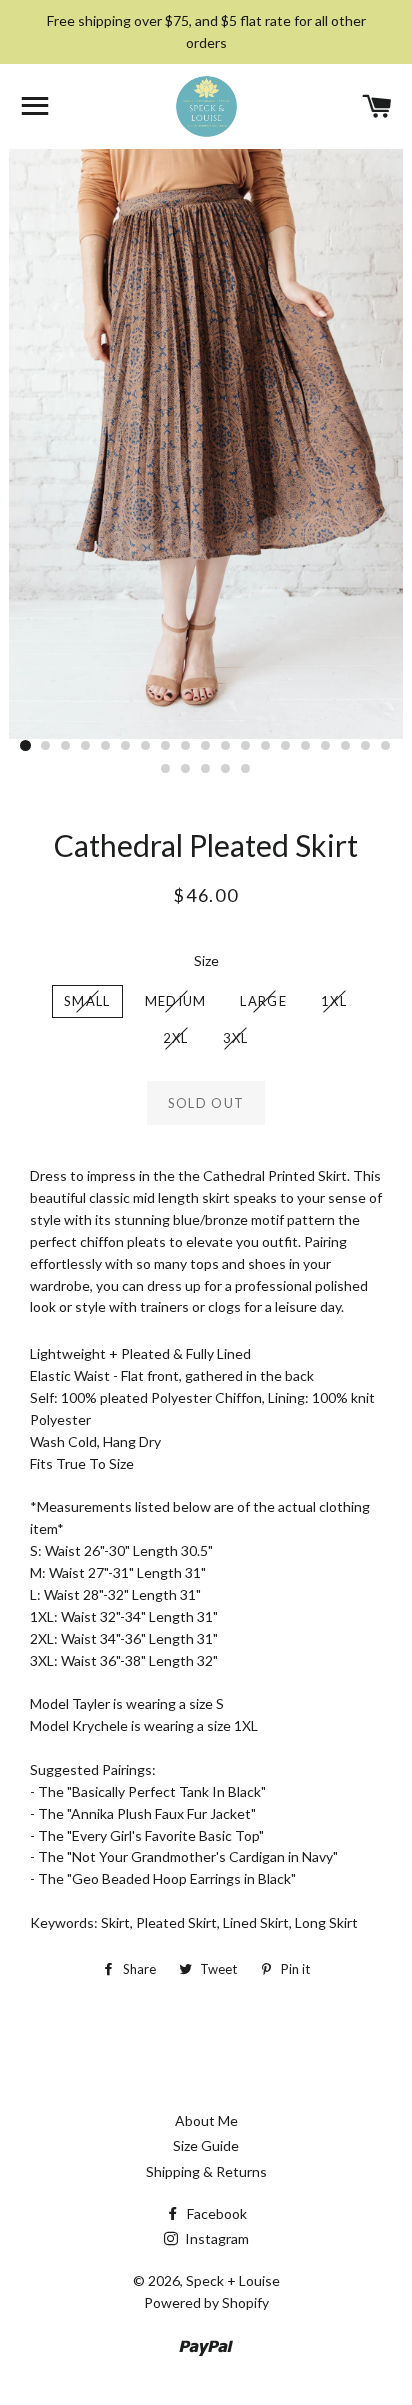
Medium (176, 1001)
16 (326, 746)
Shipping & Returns (206, 2171)
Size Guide (206, 2145)
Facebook (215, 2213)
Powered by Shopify (206, 2302)
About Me (206, 2120)
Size (206, 960)
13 (266, 746)
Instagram (215, 2238)
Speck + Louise (233, 2280)
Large (263, 1001)
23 (226, 769)
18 (366, 746)
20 (166, 769)
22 (206, 769)
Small (87, 1001)
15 (306, 746)
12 (246, 746)
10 (206, 746)
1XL (334, 1001)
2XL (176, 1038)
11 (226, 746)
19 (386, 746)
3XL (236, 1038)
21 (186, 769)
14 (286, 746)
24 (246, 769)
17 (346, 746)
